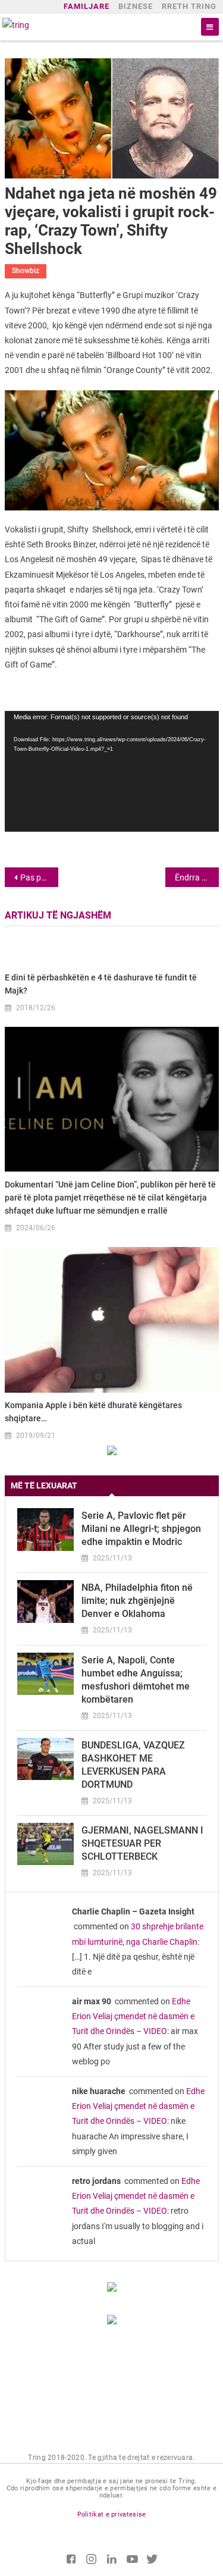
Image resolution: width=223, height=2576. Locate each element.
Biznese (136, 6)
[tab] (112, 1486)
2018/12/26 (36, 1008)
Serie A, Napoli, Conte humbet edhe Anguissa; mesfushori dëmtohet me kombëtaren (136, 1680)
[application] (112, 771)
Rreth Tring (189, 6)
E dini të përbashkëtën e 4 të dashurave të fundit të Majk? (101, 984)
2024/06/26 (36, 1228)
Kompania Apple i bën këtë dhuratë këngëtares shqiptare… (93, 1412)
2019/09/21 (36, 1436)
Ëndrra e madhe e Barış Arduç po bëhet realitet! (197, 878)
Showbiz (26, 271)
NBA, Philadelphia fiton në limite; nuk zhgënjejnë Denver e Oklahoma (137, 1601)
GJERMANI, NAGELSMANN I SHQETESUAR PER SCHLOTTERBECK (142, 1843)
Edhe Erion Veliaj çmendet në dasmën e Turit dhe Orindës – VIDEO (133, 2016)
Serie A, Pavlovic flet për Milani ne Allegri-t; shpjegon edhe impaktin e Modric (141, 1529)
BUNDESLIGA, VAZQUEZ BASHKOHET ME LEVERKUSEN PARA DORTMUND (133, 1765)
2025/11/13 (112, 1558)
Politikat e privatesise (112, 2514)
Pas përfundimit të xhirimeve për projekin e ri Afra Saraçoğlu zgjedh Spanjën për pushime (39, 878)
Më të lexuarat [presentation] (44, 1486)
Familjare (87, 6)
